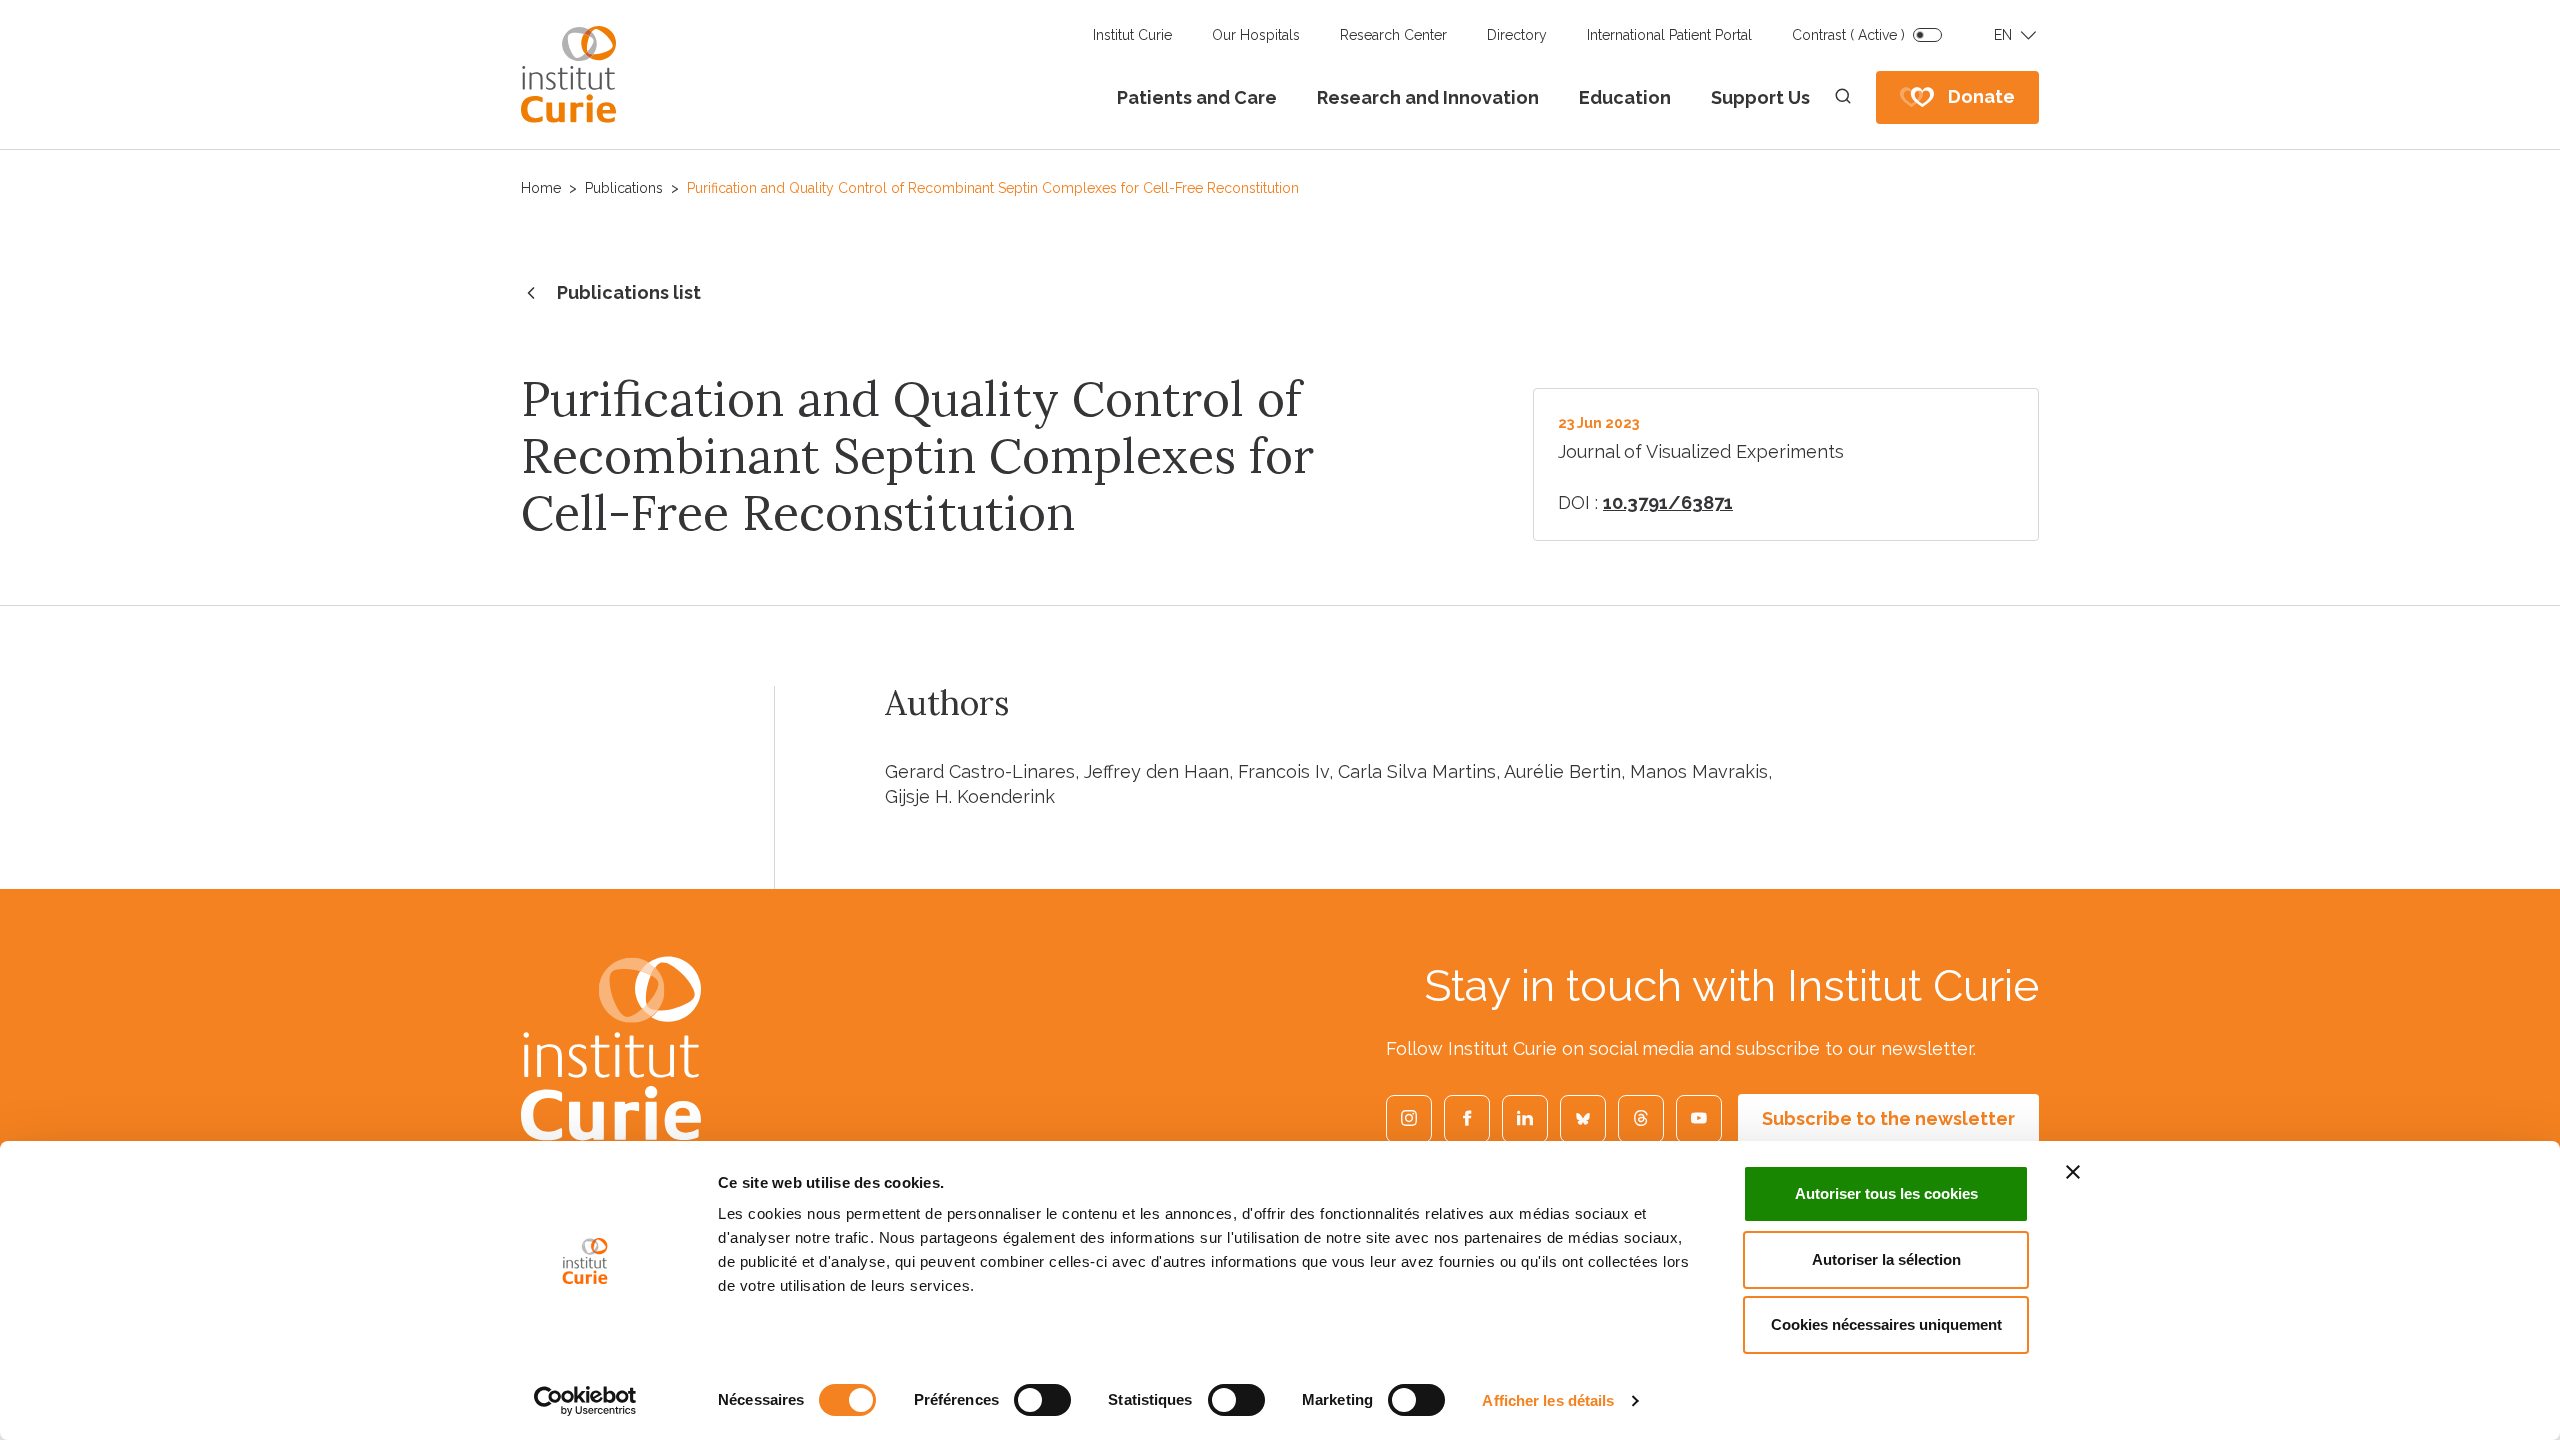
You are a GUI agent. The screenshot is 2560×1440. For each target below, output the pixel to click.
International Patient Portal (1669, 35)
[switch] (1042, 1400)
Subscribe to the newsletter (1888, 1118)
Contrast (1848, 35)
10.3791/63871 (1668, 502)
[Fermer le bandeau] (2073, 1172)
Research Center (1393, 35)
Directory (1517, 35)
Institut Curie (1132, 35)
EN (2003, 35)
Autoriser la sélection (1886, 1259)
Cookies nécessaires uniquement (1886, 1324)
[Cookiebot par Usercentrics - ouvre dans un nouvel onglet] (585, 1401)
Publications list (629, 292)
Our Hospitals (1256, 35)
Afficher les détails (1548, 1400)
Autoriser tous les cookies (1886, 1193)
